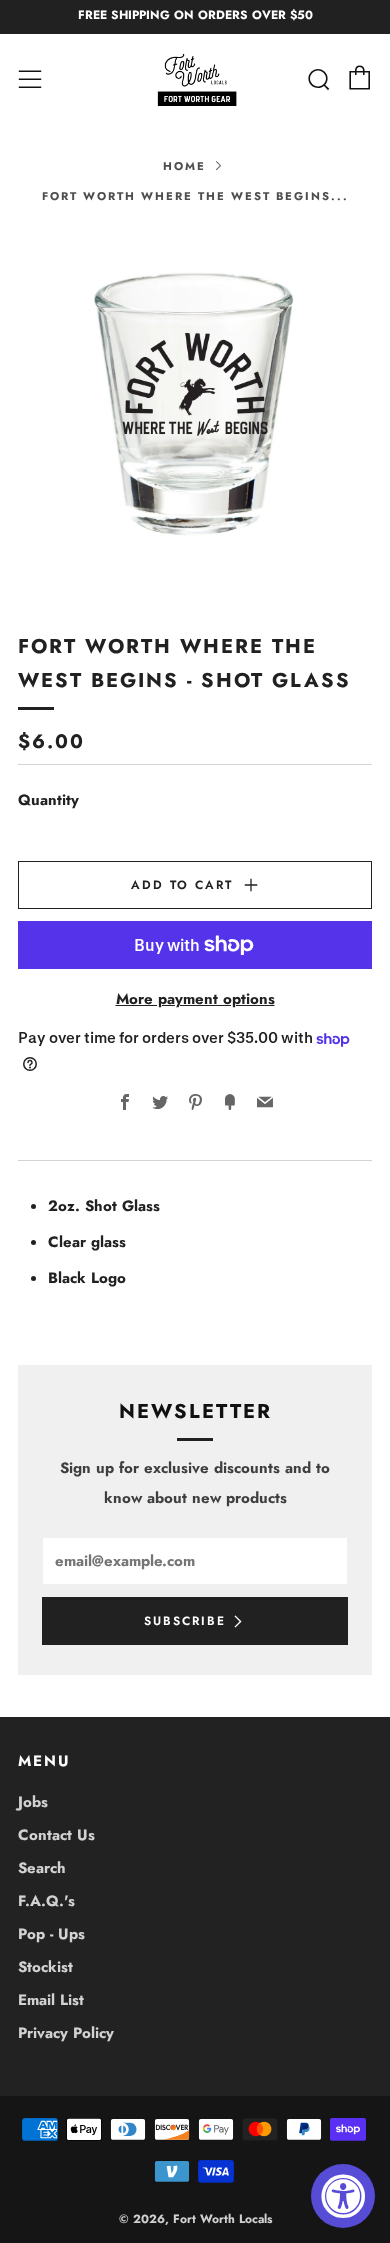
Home (184, 166)
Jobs (33, 1802)
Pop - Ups (51, 1934)
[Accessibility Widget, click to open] (343, 2196)
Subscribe (185, 1621)
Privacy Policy (66, 2033)
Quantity (48, 800)
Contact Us (56, 1835)
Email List (51, 2000)
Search (42, 1868)
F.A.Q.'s (46, 1901)
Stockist (45, 1967)
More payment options (195, 999)
